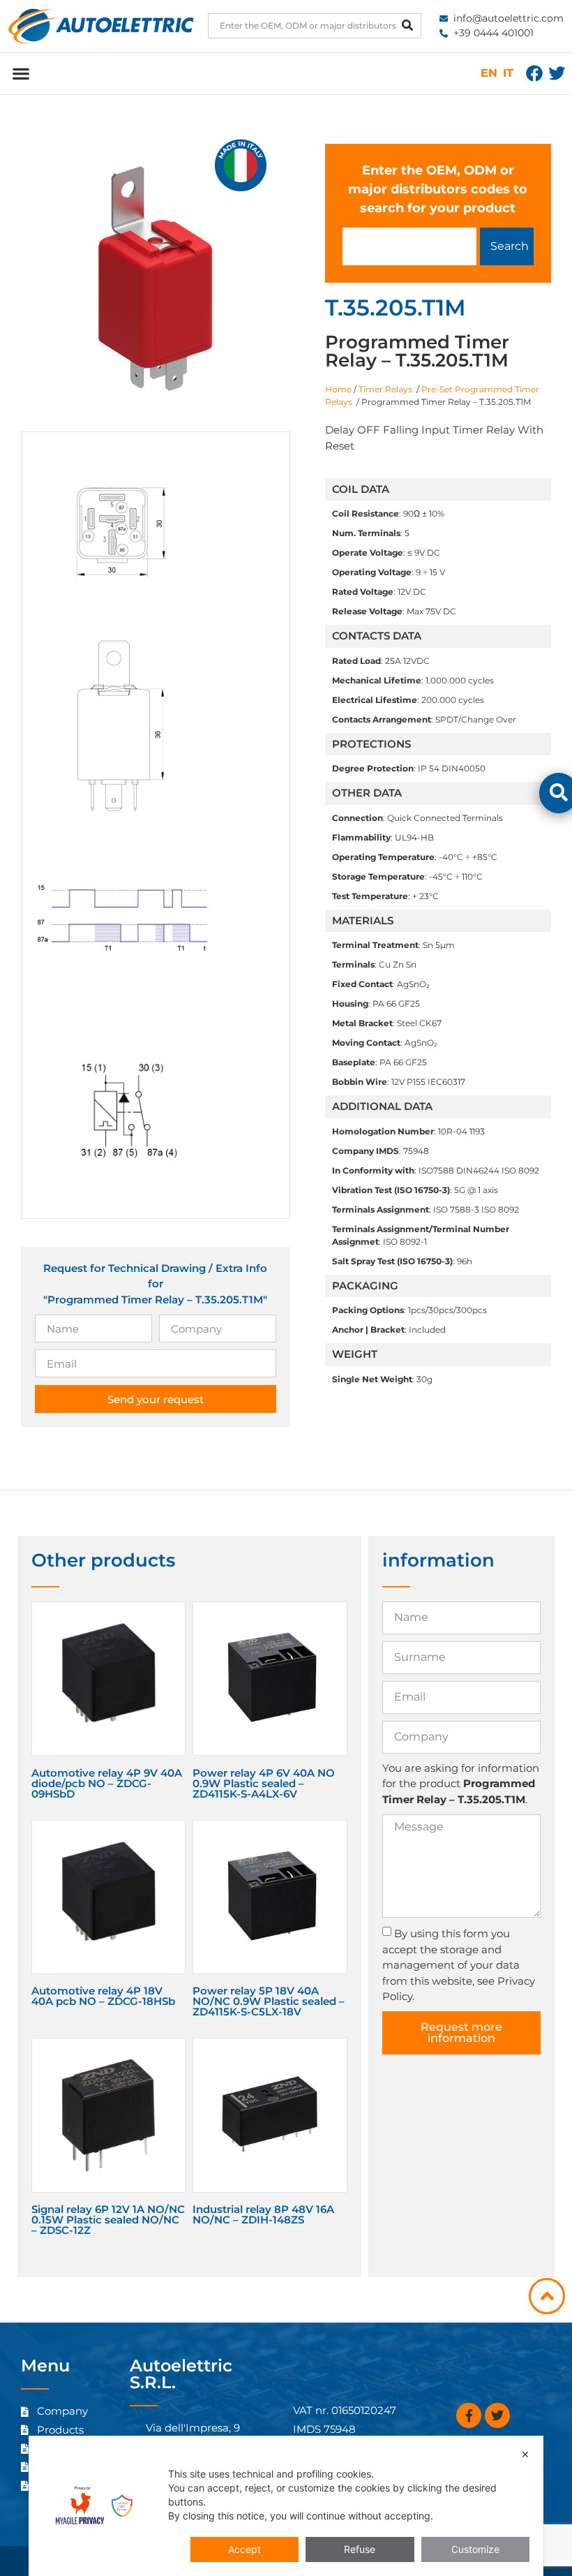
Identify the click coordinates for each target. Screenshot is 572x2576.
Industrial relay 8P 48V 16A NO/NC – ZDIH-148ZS (263, 2214)
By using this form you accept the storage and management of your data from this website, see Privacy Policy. (459, 1965)
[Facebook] (534, 73)
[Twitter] (557, 73)
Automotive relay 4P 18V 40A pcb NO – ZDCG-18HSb (103, 1996)
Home (338, 389)
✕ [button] (525, 2454)
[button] (21, 74)
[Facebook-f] (469, 2415)
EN (489, 73)
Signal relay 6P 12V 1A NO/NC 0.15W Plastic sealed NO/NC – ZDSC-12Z (108, 2220)
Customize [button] (475, 2549)
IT (508, 73)
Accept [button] (244, 2549)
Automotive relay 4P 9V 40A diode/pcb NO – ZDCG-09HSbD (107, 1783)
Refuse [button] (360, 2549)
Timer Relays (386, 389)
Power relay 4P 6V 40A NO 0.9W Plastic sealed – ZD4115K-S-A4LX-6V (264, 1783)
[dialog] (286, 2506)
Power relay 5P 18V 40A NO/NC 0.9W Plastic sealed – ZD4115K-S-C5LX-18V (269, 2001)
